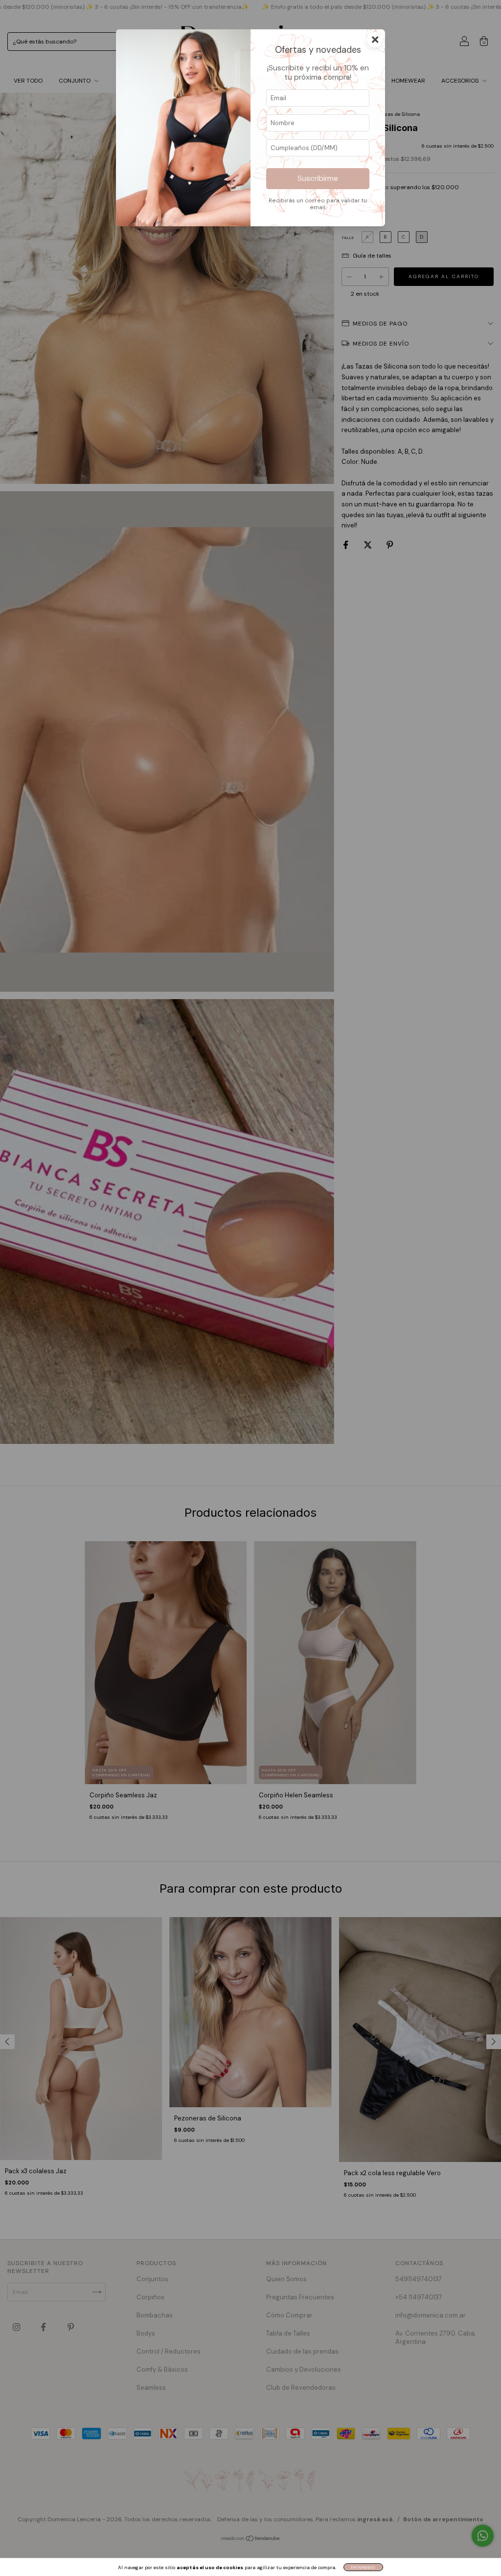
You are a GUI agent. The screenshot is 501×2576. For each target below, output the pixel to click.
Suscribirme (318, 178)
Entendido (363, 2567)
